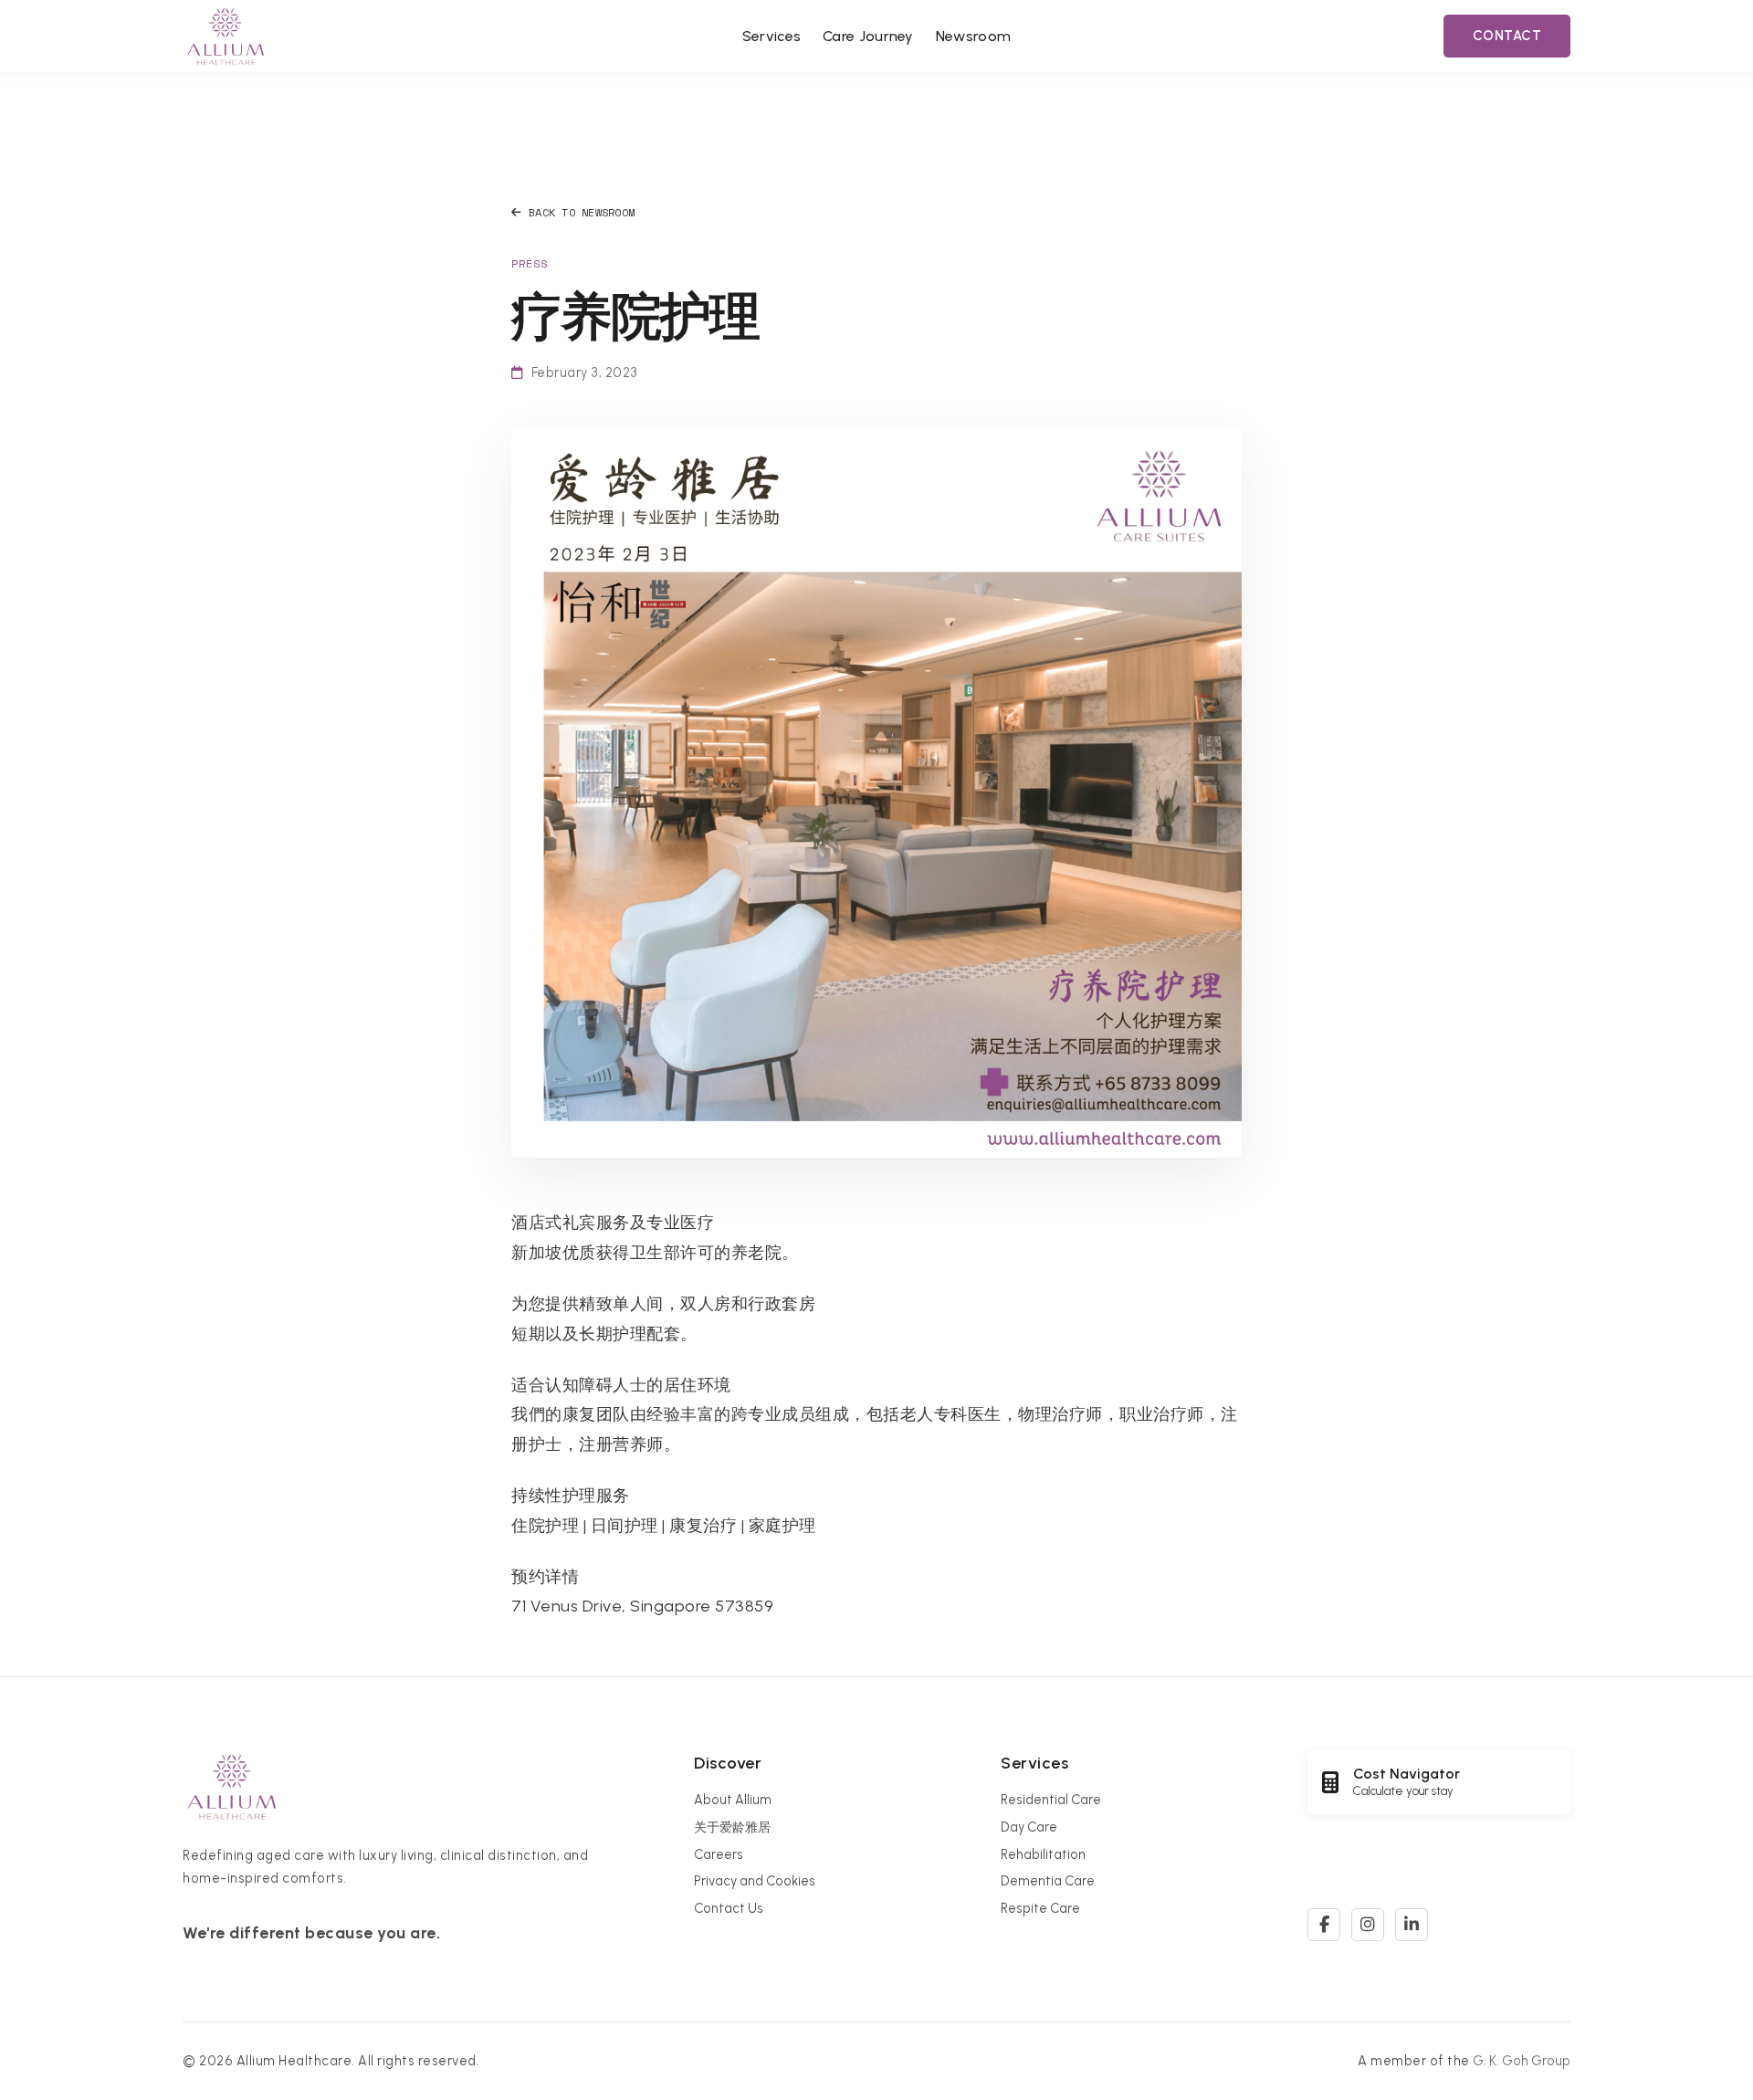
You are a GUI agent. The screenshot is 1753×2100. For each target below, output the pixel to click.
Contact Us (729, 1908)
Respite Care (1040, 1908)
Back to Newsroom (582, 212)
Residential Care (1051, 1800)
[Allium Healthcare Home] (226, 36)
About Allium (733, 1800)
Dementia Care (1048, 1881)
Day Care (1029, 1827)
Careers (719, 1854)
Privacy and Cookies (755, 1881)
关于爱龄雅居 (732, 1827)
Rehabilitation (1043, 1854)
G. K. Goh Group (1522, 2061)
